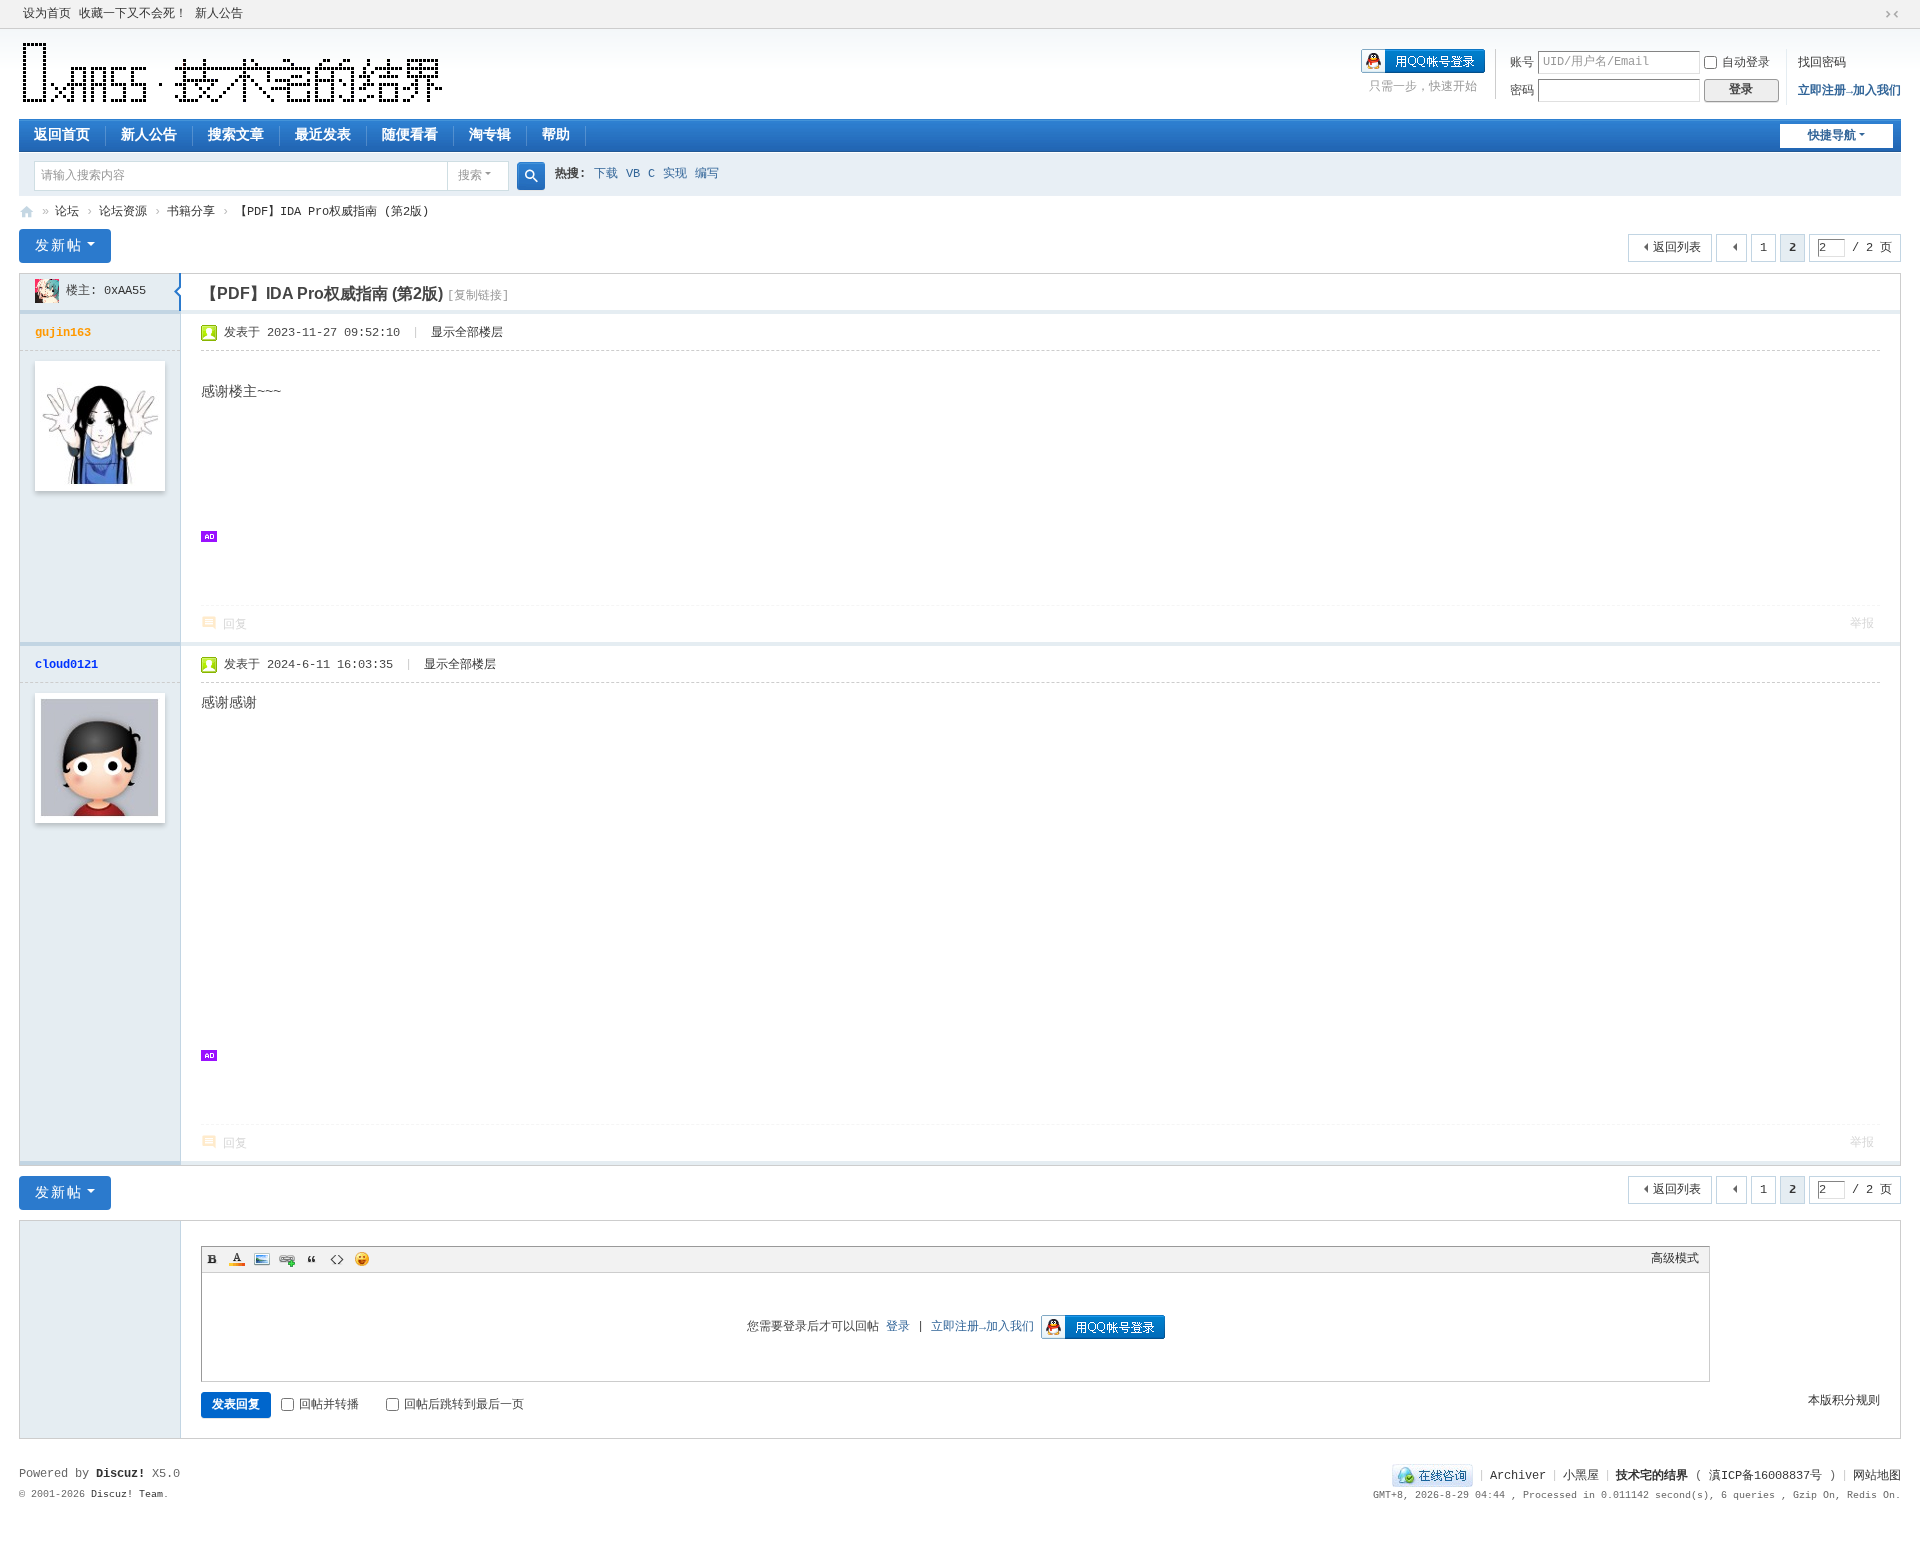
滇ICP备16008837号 (1765, 1476)
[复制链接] (478, 296)
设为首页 (47, 14)
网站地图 (1877, 1476)
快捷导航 (1832, 136)
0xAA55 (125, 291)
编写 (707, 174)
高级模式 (1675, 1259)
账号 (1522, 63)
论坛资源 (123, 212)
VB (633, 174)
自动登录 (1746, 63)
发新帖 (59, 246)
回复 (235, 625)
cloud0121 (66, 665)
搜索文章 (236, 135)
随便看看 (410, 135)
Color (237, 1259)
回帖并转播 (329, 1405)
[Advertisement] (571, 533)
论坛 (67, 212)
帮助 (556, 135)
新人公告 (219, 14)
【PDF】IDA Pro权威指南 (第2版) (332, 212)
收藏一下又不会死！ (133, 14)
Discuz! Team (127, 1494)
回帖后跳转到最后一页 (464, 1405)
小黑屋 (1581, 1476)
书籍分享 (191, 212)
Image (262, 1259)
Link (287, 1259)
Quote (312, 1259)
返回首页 (62, 135)
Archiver (1518, 1476)
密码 (1522, 91)
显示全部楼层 (467, 333)
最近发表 (323, 135)
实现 (675, 174)
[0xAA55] (47, 291)
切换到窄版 (1892, 14)
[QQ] (1432, 1476)
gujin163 (63, 333)
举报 (1862, 624)
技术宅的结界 (27, 212)
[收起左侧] (177, 292)
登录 (898, 1327)
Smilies (362, 1259)
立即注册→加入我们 (1849, 91)
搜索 (470, 176)
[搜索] (531, 176)
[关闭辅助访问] (1873, 14)
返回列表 (1677, 248)
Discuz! (120, 1474)
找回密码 (1822, 63)
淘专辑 (490, 135)
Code (337, 1259)
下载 (606, 174)
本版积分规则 (1844, 1401)
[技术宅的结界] (233, 73)
